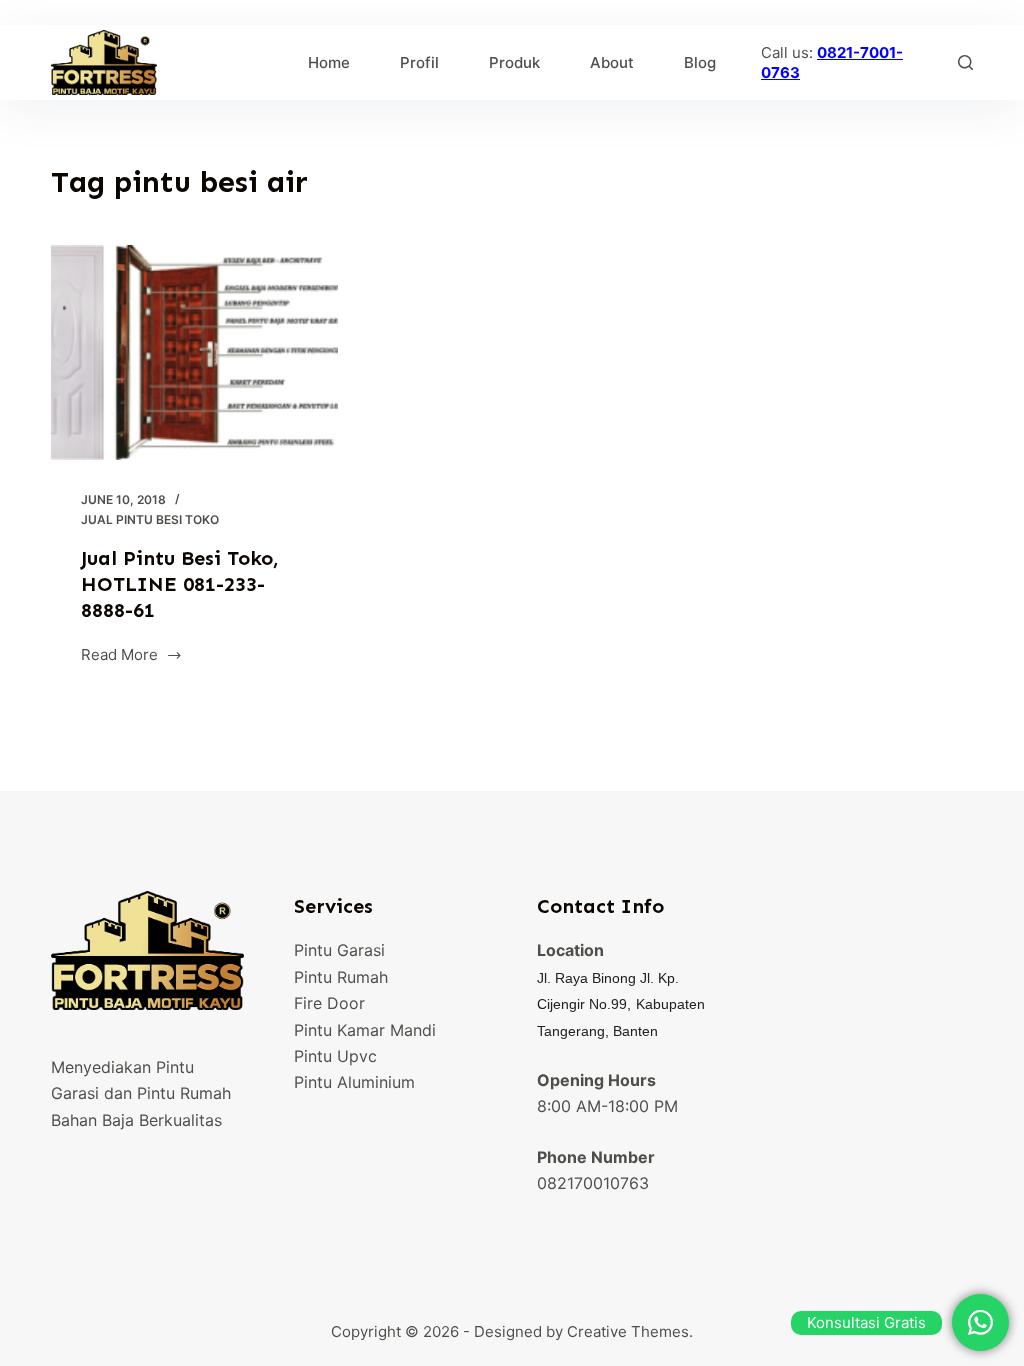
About (612, 62)
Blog (700, 62)
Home (329, 62)
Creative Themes (628, 1331)
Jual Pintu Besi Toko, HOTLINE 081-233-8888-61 (180, 584)
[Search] (965, 62)
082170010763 (593, 1183)
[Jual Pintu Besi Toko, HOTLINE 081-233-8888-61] (194, 352)
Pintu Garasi (339, 950)
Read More (119, 656)
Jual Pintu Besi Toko (150, 519)
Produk (514, 62)
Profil (419, 62)
